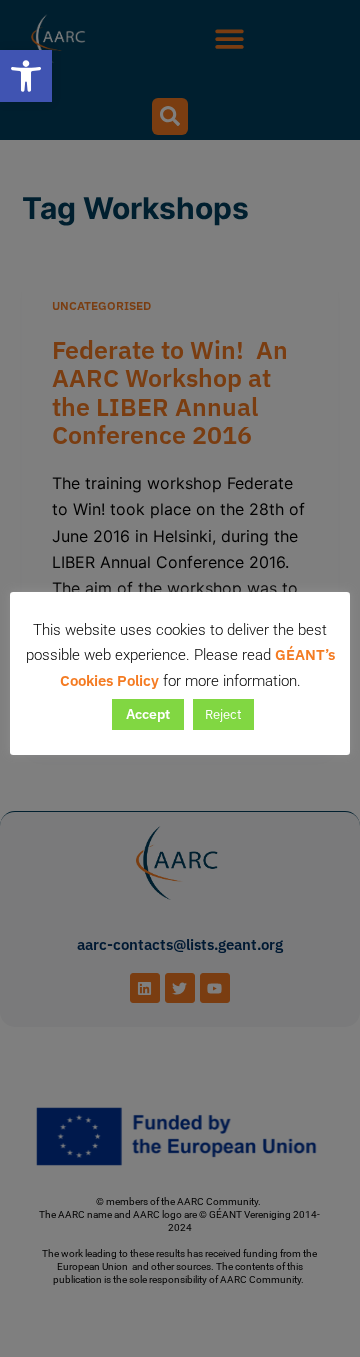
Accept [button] (148, 714)
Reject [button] (223, 714)
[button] (26, 76)
